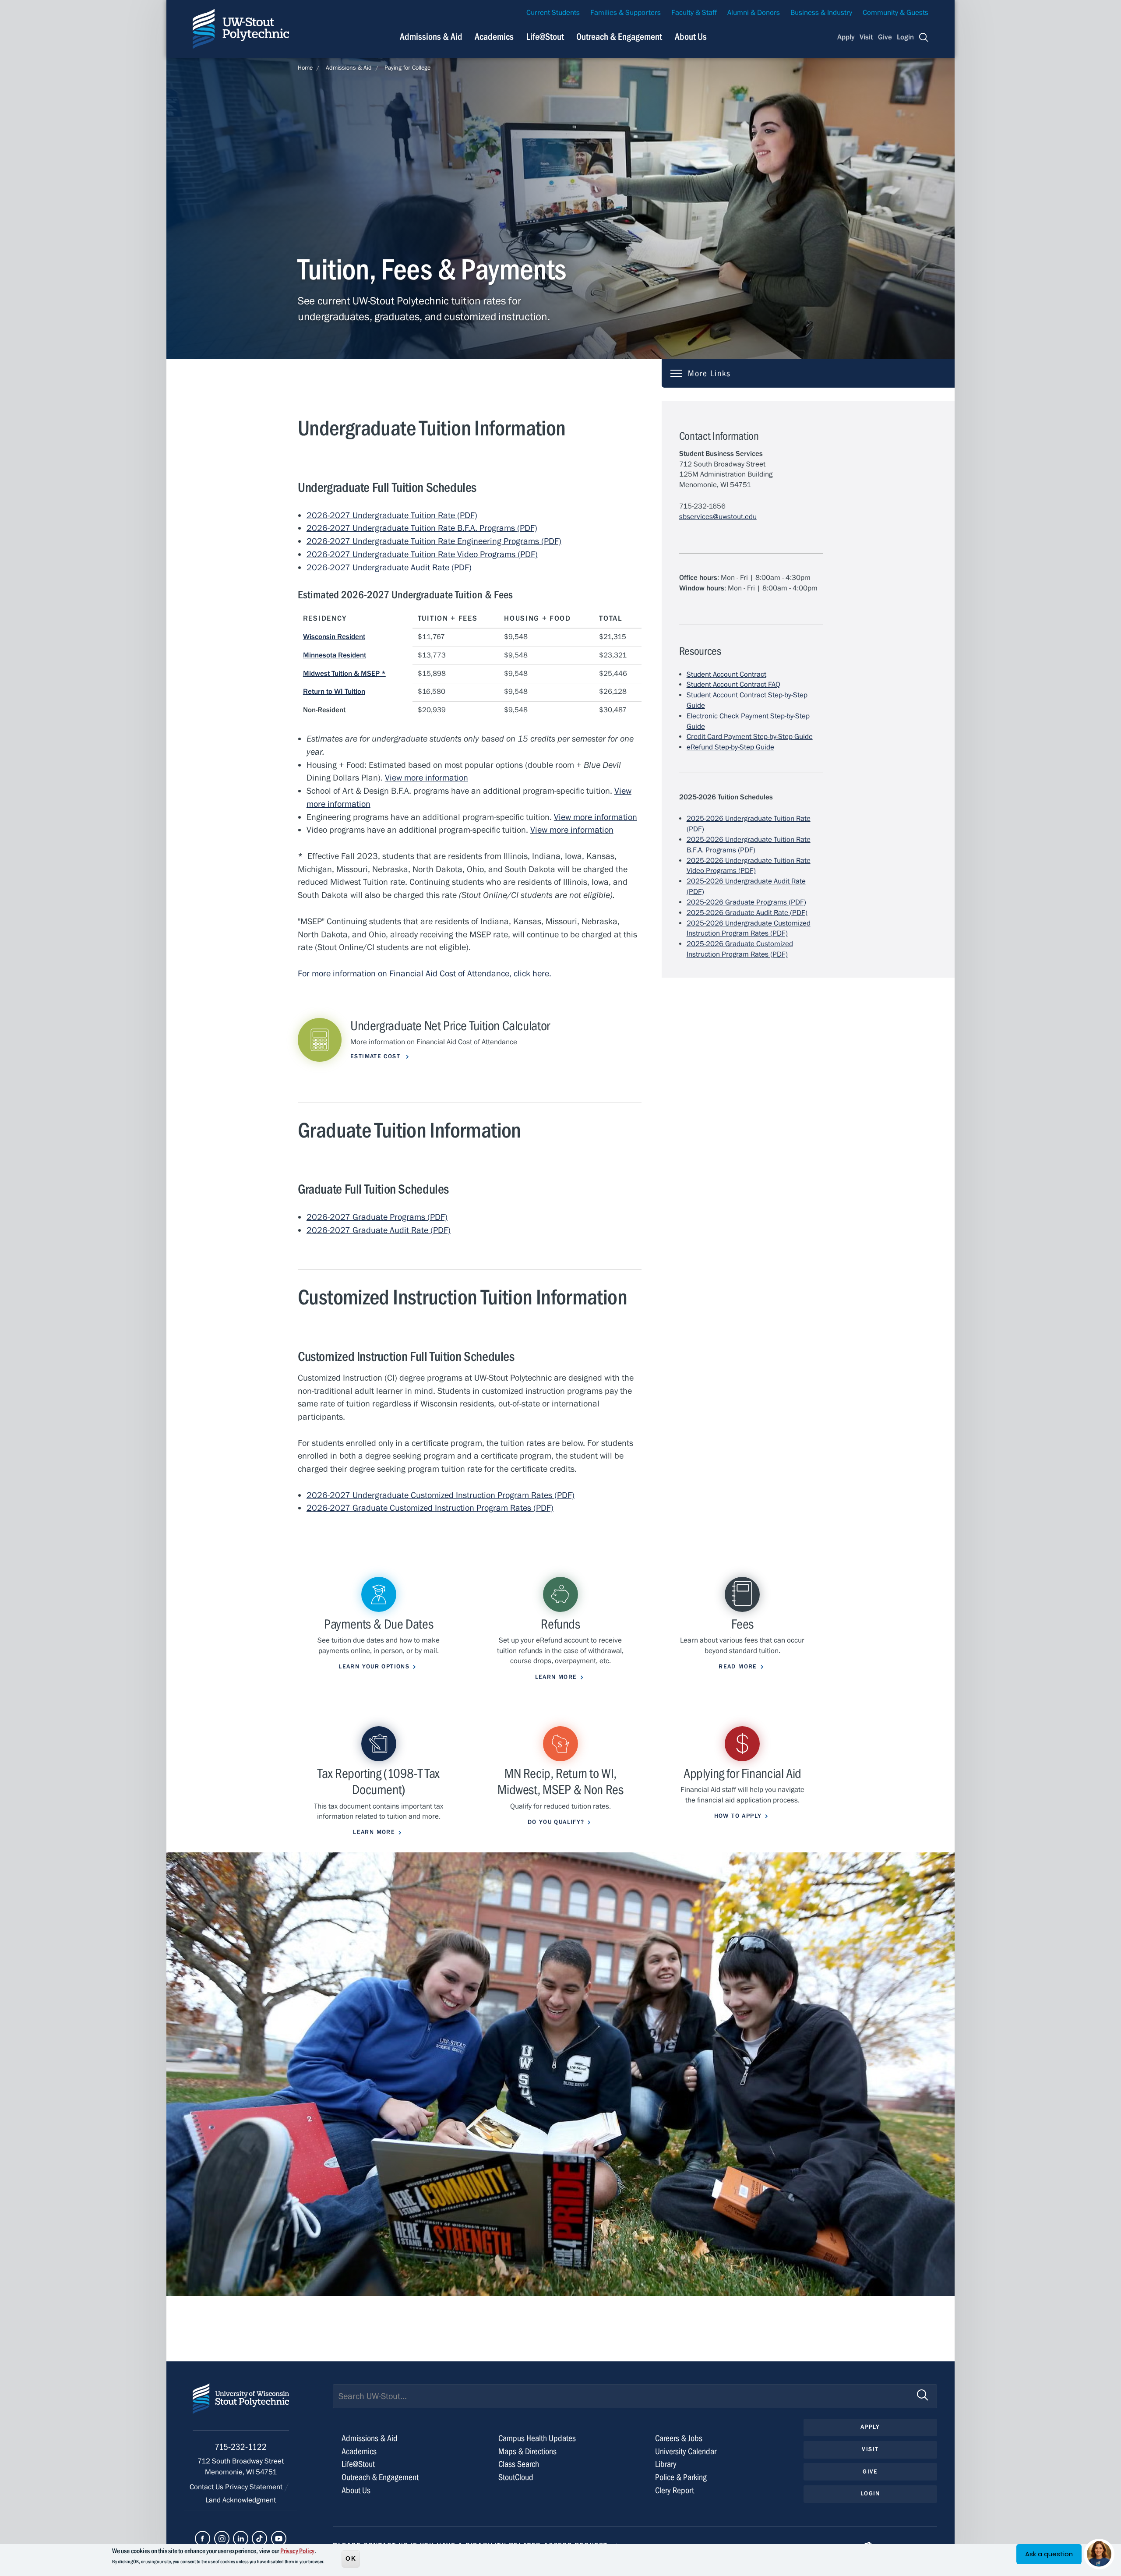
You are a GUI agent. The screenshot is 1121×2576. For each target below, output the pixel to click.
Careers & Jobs (679, 2438)
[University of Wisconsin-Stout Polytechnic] (241, 2407)
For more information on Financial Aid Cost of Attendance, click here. (425, 974)
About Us (691, 37)
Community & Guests (895, 13)
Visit (866, 37)
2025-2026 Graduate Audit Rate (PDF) (747, 913)
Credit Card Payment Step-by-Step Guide (750, 737)
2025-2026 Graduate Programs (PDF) (746, 902)
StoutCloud (516, 2477)
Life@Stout (545, 37)
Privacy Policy (297, 2551)
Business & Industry (821, 13)
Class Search (519, 2464)
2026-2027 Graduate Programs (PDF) (377, 1217)
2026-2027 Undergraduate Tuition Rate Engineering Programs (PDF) (434, 541)
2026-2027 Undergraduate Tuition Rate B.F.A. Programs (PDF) (422, 528)
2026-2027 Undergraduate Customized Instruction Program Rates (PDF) (441, 1495)
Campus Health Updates (537, 2438)
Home (305, 68)
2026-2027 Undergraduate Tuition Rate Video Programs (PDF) (422, 554)
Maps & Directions (527, 2451)
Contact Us (207, 2487)
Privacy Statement (255, 2487)
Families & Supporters (626, 13)
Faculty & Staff (694, 13)
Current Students (553, 13)
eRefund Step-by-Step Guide (730, 747)
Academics (494, 37)
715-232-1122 (241, 2447)
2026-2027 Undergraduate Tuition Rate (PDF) (392, 515)
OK (351, 2558)
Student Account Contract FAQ (733, 685)
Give (885, 37)
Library (666, 2464)
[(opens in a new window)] (203, 2539)
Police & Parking (681, 2477)
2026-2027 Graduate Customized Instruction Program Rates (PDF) (430, 1508)
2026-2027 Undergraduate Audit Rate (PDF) (389, 567)
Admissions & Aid (431, 37)
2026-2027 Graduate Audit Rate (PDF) (379, 1230)
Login (905, 37)
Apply (846, 37)
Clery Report (675, 2490)
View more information (572, 830)
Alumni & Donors (754, 13)
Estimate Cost (376, 1057)
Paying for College (407, 68)
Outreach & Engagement (619, 37)
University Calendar (686, 2451)
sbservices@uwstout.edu (718, 517)
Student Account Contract (726, 675)
